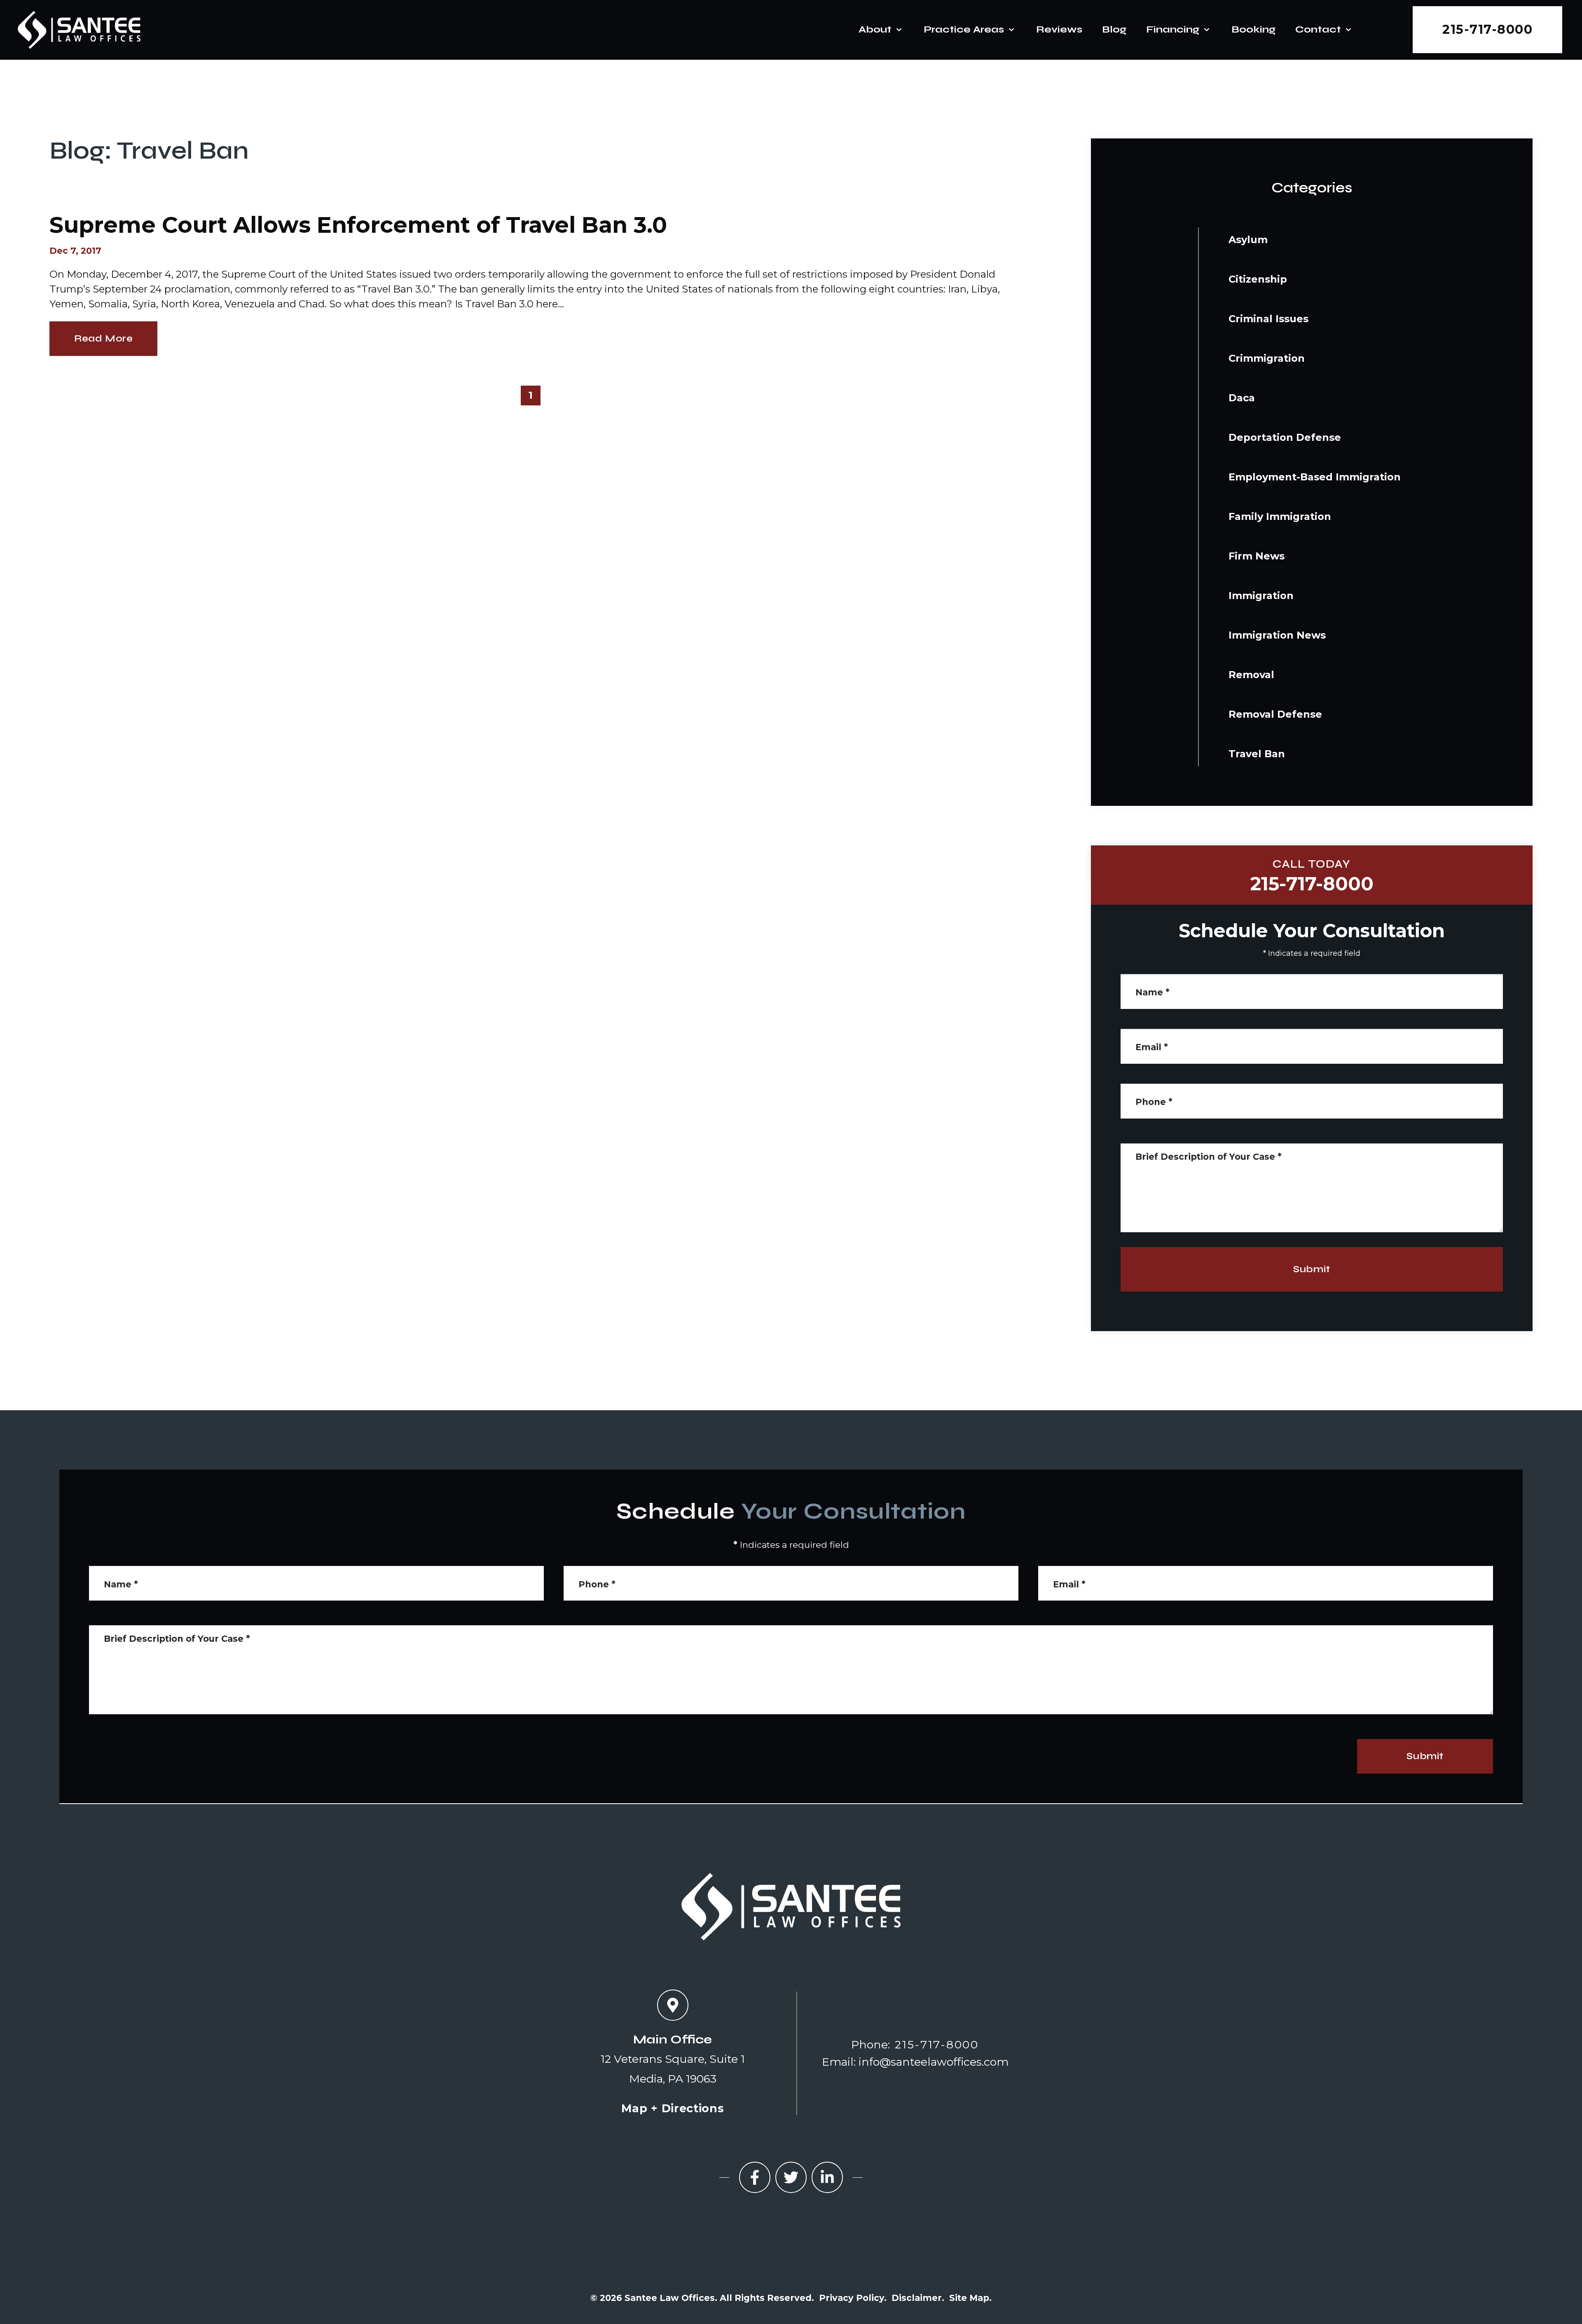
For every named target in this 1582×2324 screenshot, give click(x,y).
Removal (1251, 675)
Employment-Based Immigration (1315, 477)
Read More (103, 338)
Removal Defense (1275, 714)
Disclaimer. (918, 2298)
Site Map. (970, 2298)
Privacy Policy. (853, 2298)
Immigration (1261, 596)
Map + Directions (673, 2108)
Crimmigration (1267, 358)
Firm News (1257, 556)
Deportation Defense (1285, 437)
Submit (1312, 1269)
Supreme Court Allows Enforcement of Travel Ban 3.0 (358, 225)
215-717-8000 (1487, 29)
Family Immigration (1280, 516)
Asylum (1248, 240)
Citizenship (1258, 279)
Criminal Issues (1268, 319)
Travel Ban (1257, 754)
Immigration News (1277, 635)
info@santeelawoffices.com (934, 2062)
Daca (1242, 398)
